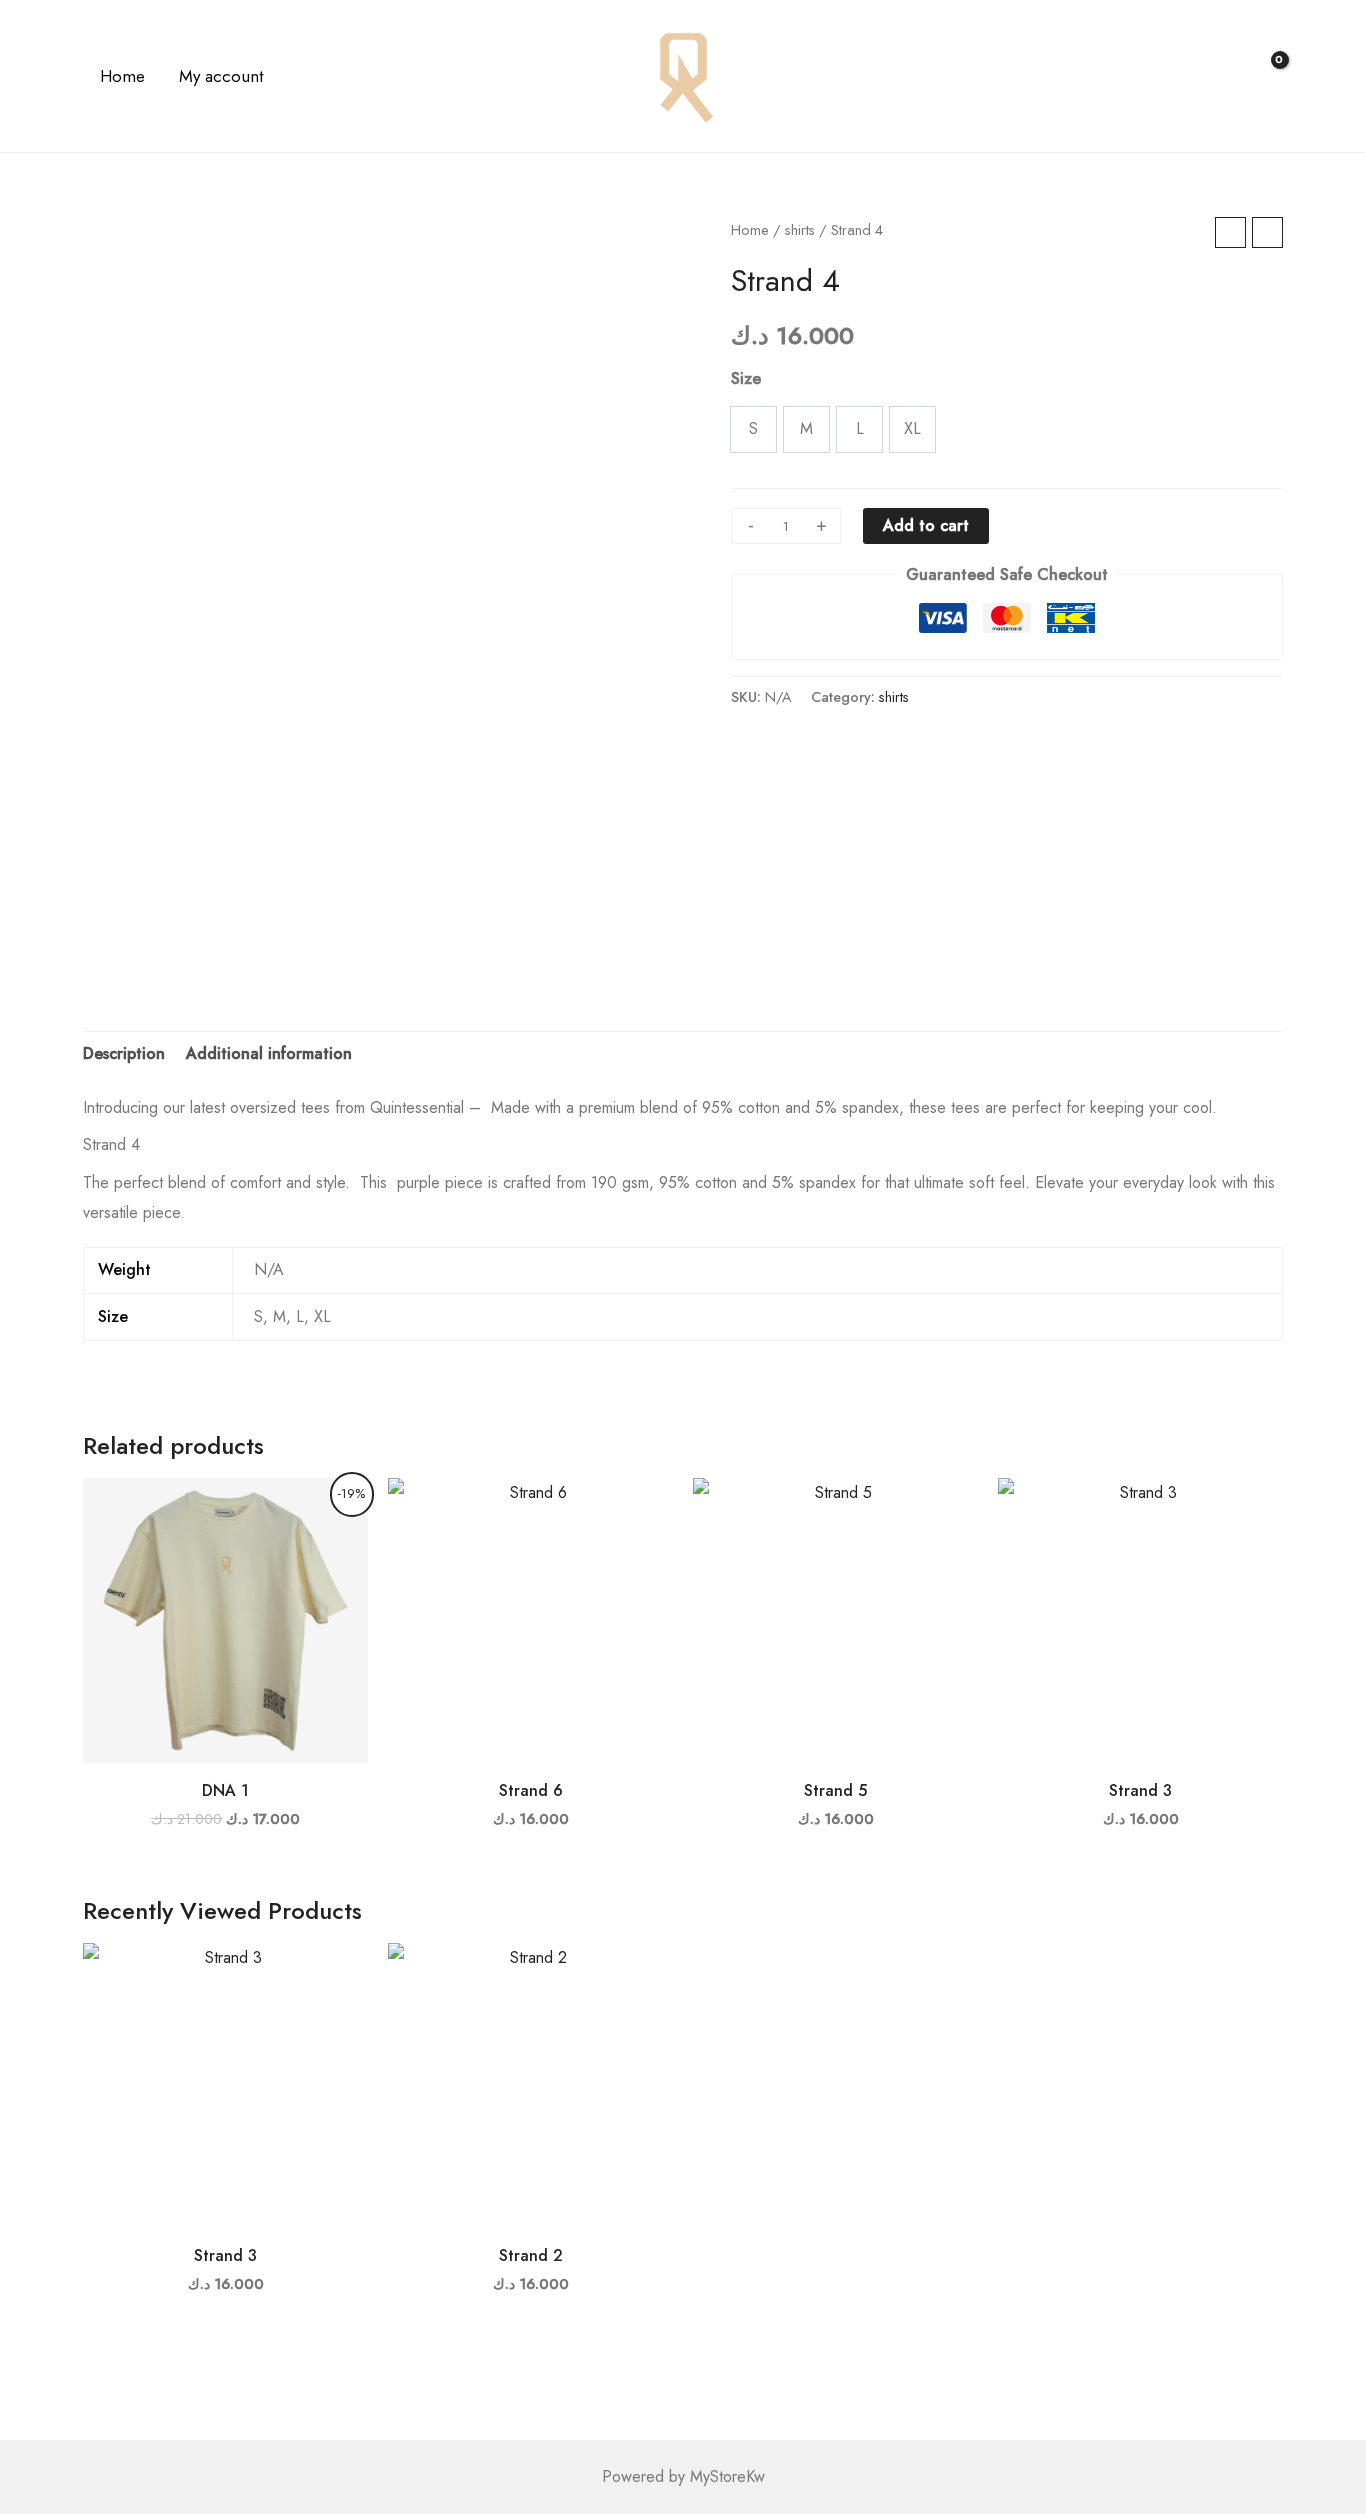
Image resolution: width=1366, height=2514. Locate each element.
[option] (753, 429)
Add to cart (926, 525)
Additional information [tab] (269, 1053)
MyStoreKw (727, 2476)
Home (750, 230)
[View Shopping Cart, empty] (1266, 76)
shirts (800, 230)
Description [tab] (124, 1053)
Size (746, 378)
